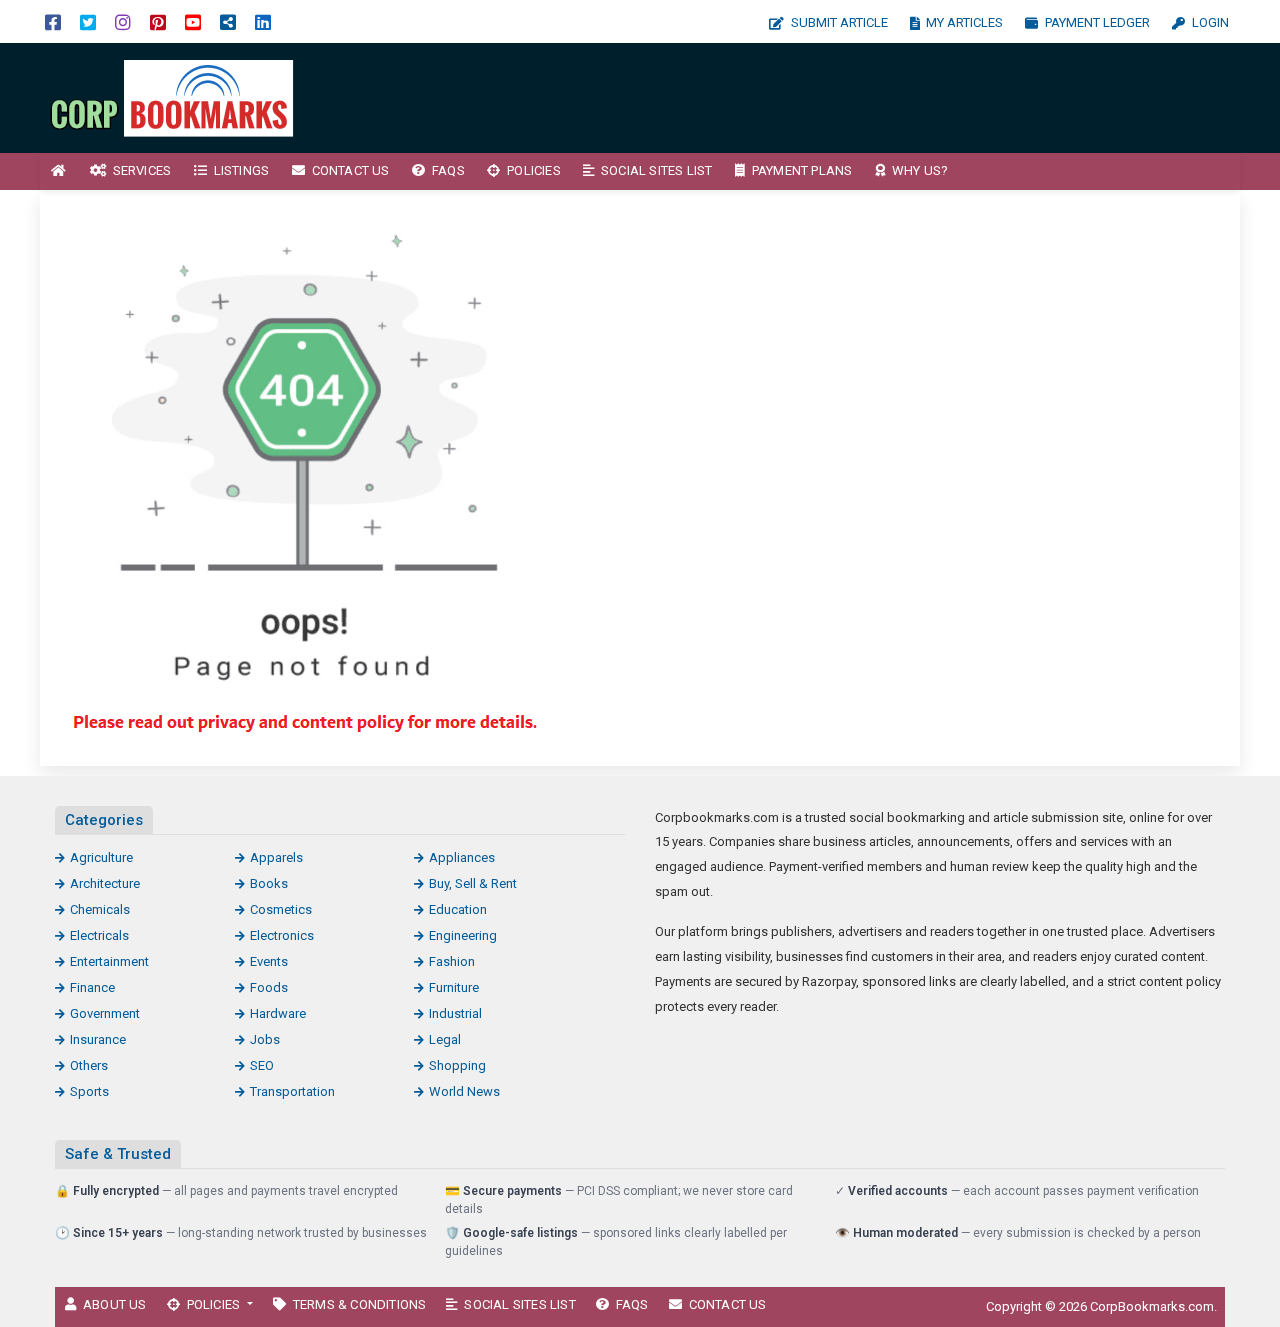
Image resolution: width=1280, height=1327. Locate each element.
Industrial (455, 1013)
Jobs (265, 1039)
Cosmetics (281, 909)
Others (89, 1065)
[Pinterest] (158, 21)
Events (269, 961)
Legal (445, 1039)
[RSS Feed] (228, 21)
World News (464, 1091)
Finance (92, 987)
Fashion (452, 961)
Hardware (278, 1013)
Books (269, 883)
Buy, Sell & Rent (473, 883)
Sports (89, 1091)
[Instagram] (123, 21)
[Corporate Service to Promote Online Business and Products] (175, 96)
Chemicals (100, 909)
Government (105, 1013)
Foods (269, 987)
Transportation (292, 1091)
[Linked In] (263, 21)
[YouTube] (193, 21)
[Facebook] (53, 21)
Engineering (463, 935)
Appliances (462, 857)
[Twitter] (88, 21)
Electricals (99, 935)
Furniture (454, 987)
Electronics (282, 935)
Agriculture (101, 857)
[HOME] (59, 171)
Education (458, 909)
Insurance (98, 1039)
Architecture (105, 883)
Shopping (457, 1065)
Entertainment (109, 961)
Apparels (276, 857)
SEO (262, 1065)
